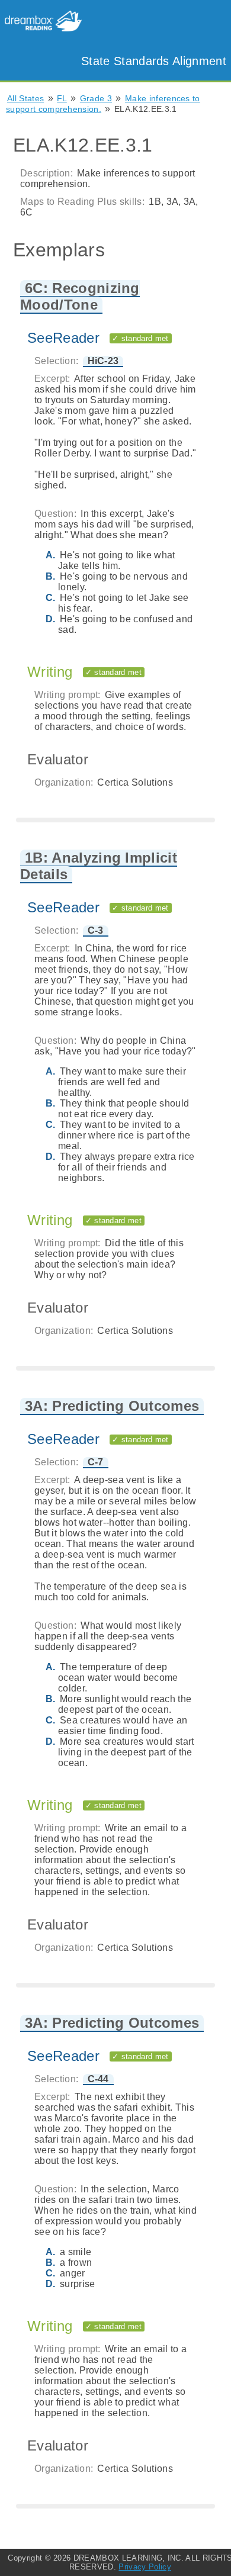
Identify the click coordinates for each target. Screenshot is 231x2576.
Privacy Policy (145, 2567)
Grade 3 (96, 98)
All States (25, 98)
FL (62, 98)
